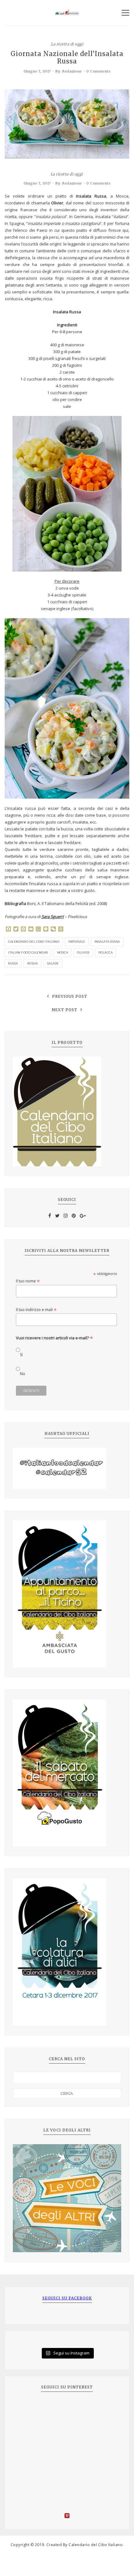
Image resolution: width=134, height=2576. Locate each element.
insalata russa (107, 942)
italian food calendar (28, 952)
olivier (83, 952)
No (23, 1374)
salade (53, 963)
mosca (63, 952)
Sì (21, 1355)
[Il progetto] (67, 1111)
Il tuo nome (28, 1281)
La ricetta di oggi (67, 44)
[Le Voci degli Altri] (67, 2198)
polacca (106, 952)
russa (13, 963)
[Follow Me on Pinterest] (67, 2517)
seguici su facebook (67, 2298)
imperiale (77, 942)
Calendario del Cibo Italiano (34, 942)
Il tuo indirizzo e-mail (36, 1310)
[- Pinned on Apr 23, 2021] (27, 2408)
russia (33, 963)
